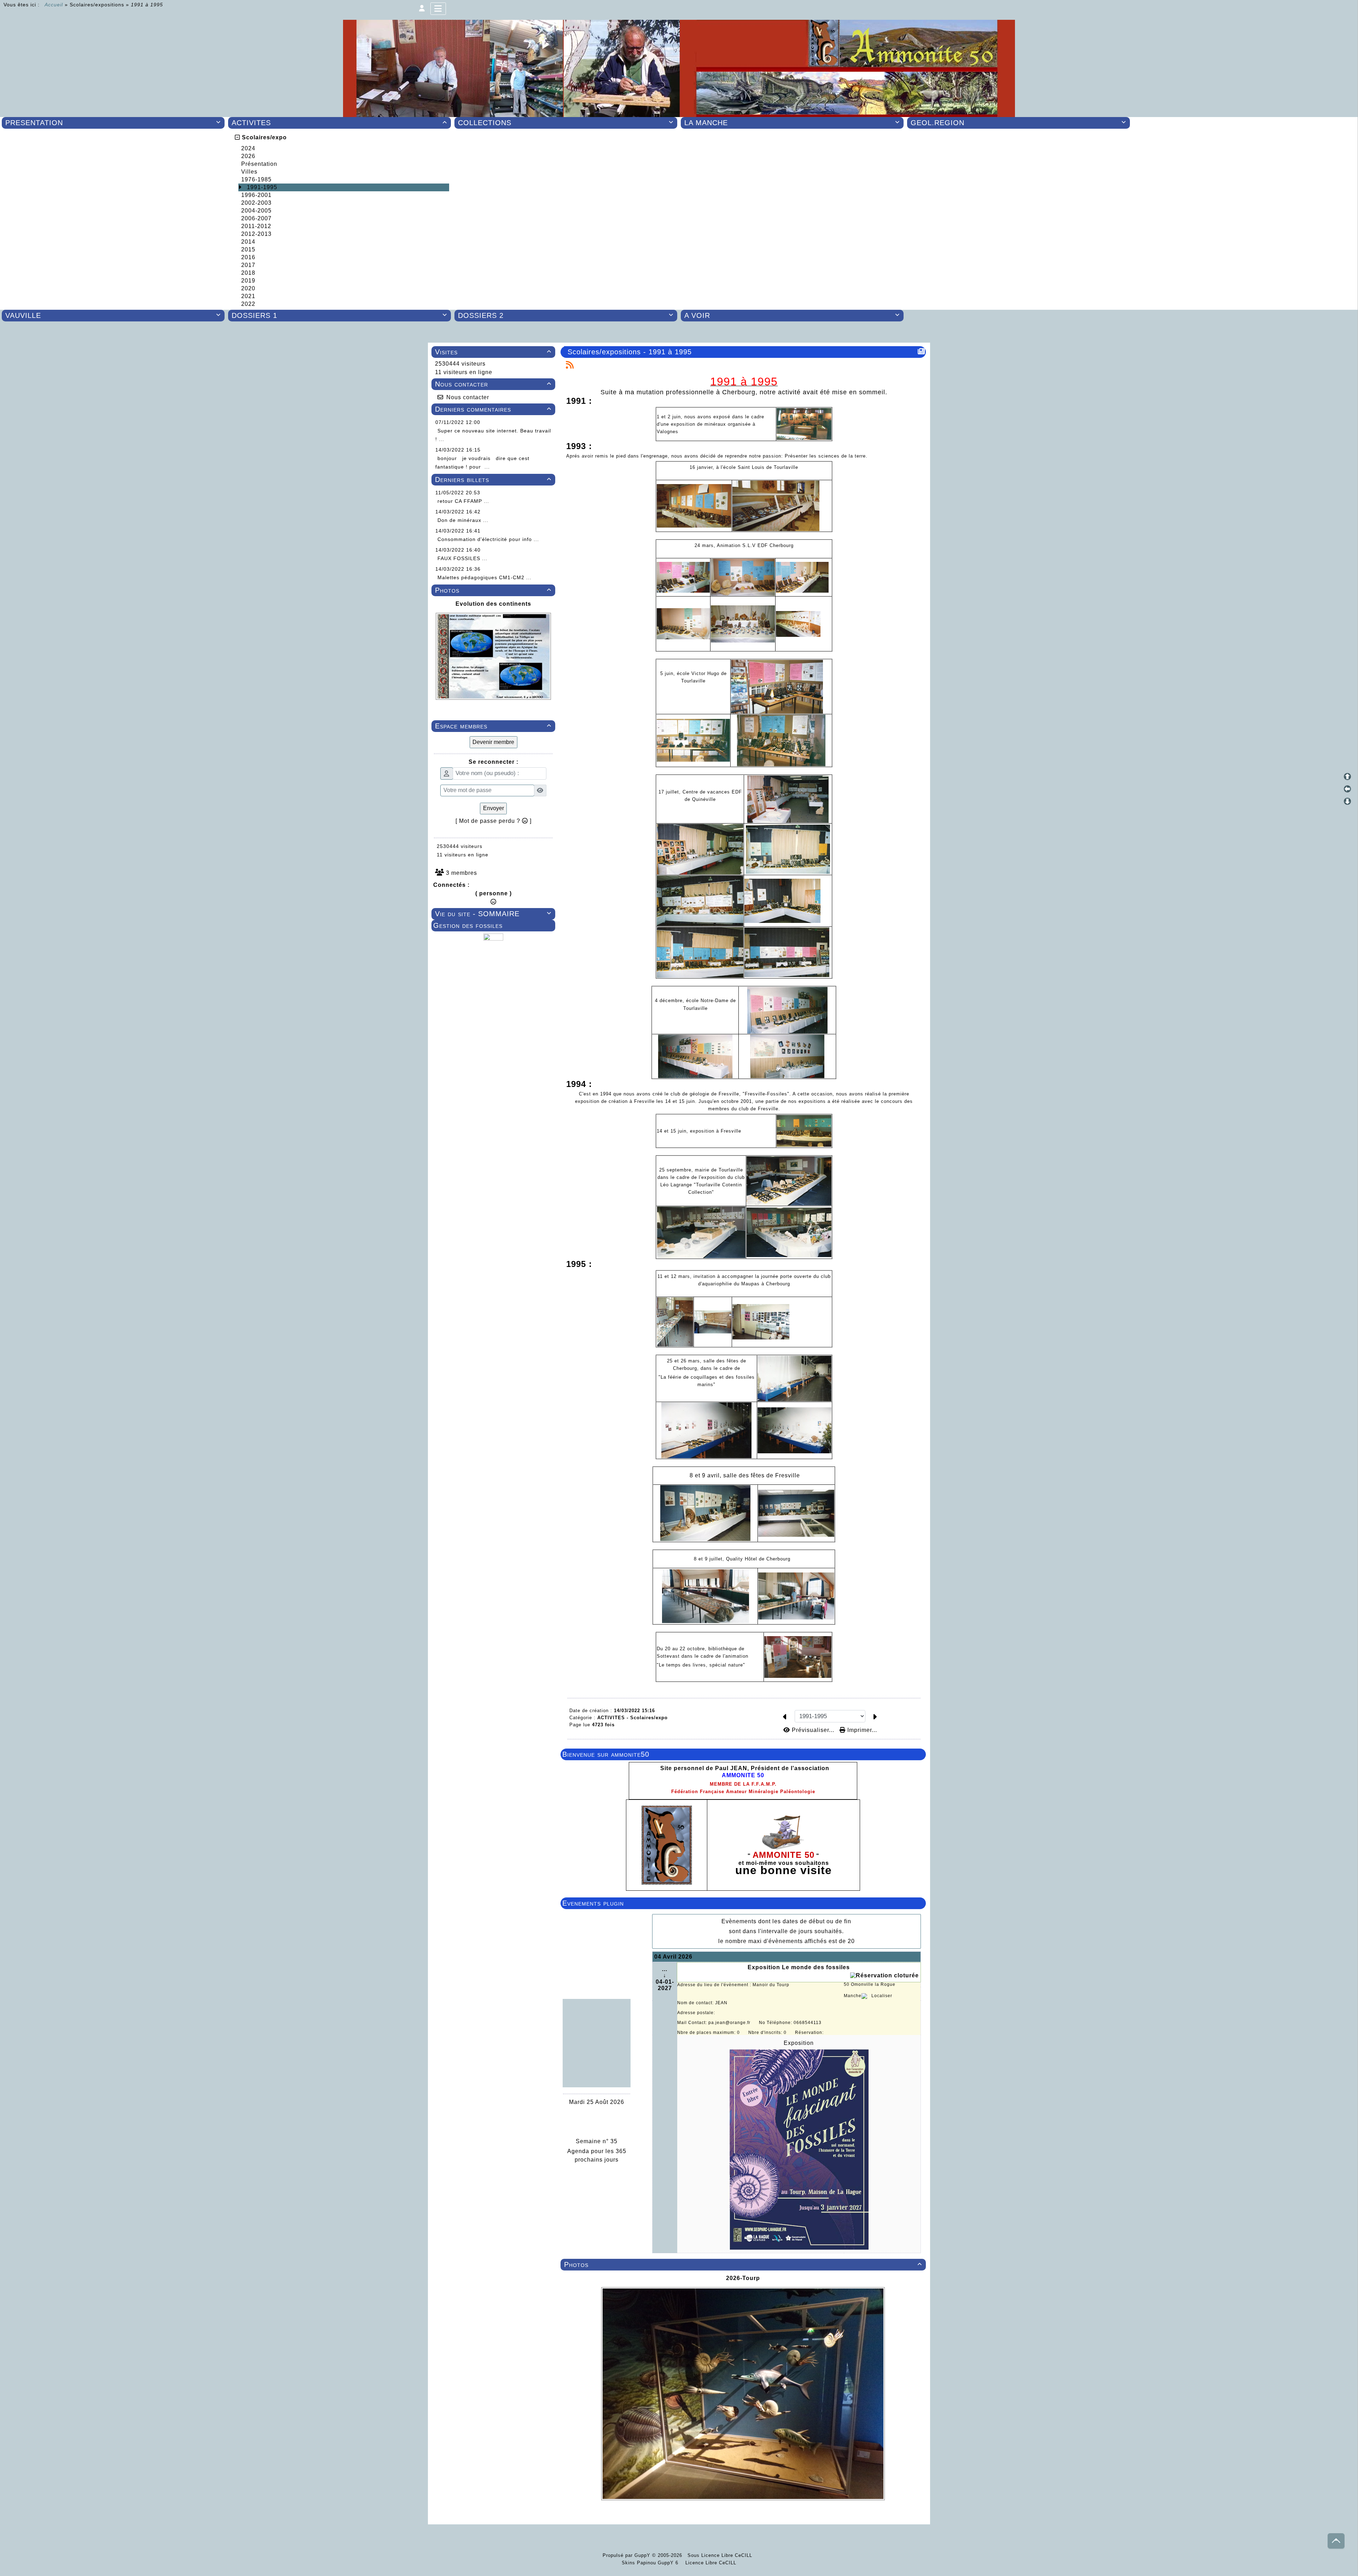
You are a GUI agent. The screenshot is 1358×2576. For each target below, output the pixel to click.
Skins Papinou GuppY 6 (652, 2563)
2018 (248, 273)
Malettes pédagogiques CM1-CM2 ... (484, 577)
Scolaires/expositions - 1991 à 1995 (630, 352)
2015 (248, 249)
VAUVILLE (113, 315)
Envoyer (494, 808)
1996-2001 (256, 195)
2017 (248, 265)
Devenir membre (493, 742)
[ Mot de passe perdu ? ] (494, 821)
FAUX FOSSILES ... (462, 558)
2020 (248, 288)
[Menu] (438, 9)
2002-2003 (256, 203)
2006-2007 (256, 218)
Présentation (259, 164)
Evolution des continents (493, 604)
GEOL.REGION (1018, 123)
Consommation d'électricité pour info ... (488, 539)
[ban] (679, 68)
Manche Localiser (868, 1996)
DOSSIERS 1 (339, 315)
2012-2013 (256, 234)
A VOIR (792, 315)
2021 (248, 296)
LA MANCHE (792, 123)
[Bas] (1347, 801)
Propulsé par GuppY (627, 2555)
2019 (248, 281)
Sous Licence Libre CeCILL (721, 2555)
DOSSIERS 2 (566, 315)
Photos (493, 590)
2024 (248, 148)
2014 (248, 242)
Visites (493, 352)
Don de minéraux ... (463, 520)
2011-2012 (256, 226)
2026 (248, 156)
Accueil (54, 5)
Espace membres (493, 726)
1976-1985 (256, 179)
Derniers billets (493, 479)
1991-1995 (262, 187)
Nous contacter (493, 384)
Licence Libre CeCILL (710, 2563)
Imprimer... (861, 1730)
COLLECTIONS (566, 123)
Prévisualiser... (813, 1730)
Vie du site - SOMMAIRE (493, 914)
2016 (248, 257)
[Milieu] (1347, 789)
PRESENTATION (113, 123)
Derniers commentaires (493, 409)
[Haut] (1347, 777)
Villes (249, 172)
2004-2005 (256, 211)
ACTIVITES (339, 123)
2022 (248, 304)
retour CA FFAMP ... (463, 501)
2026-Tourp (743, 2278)
